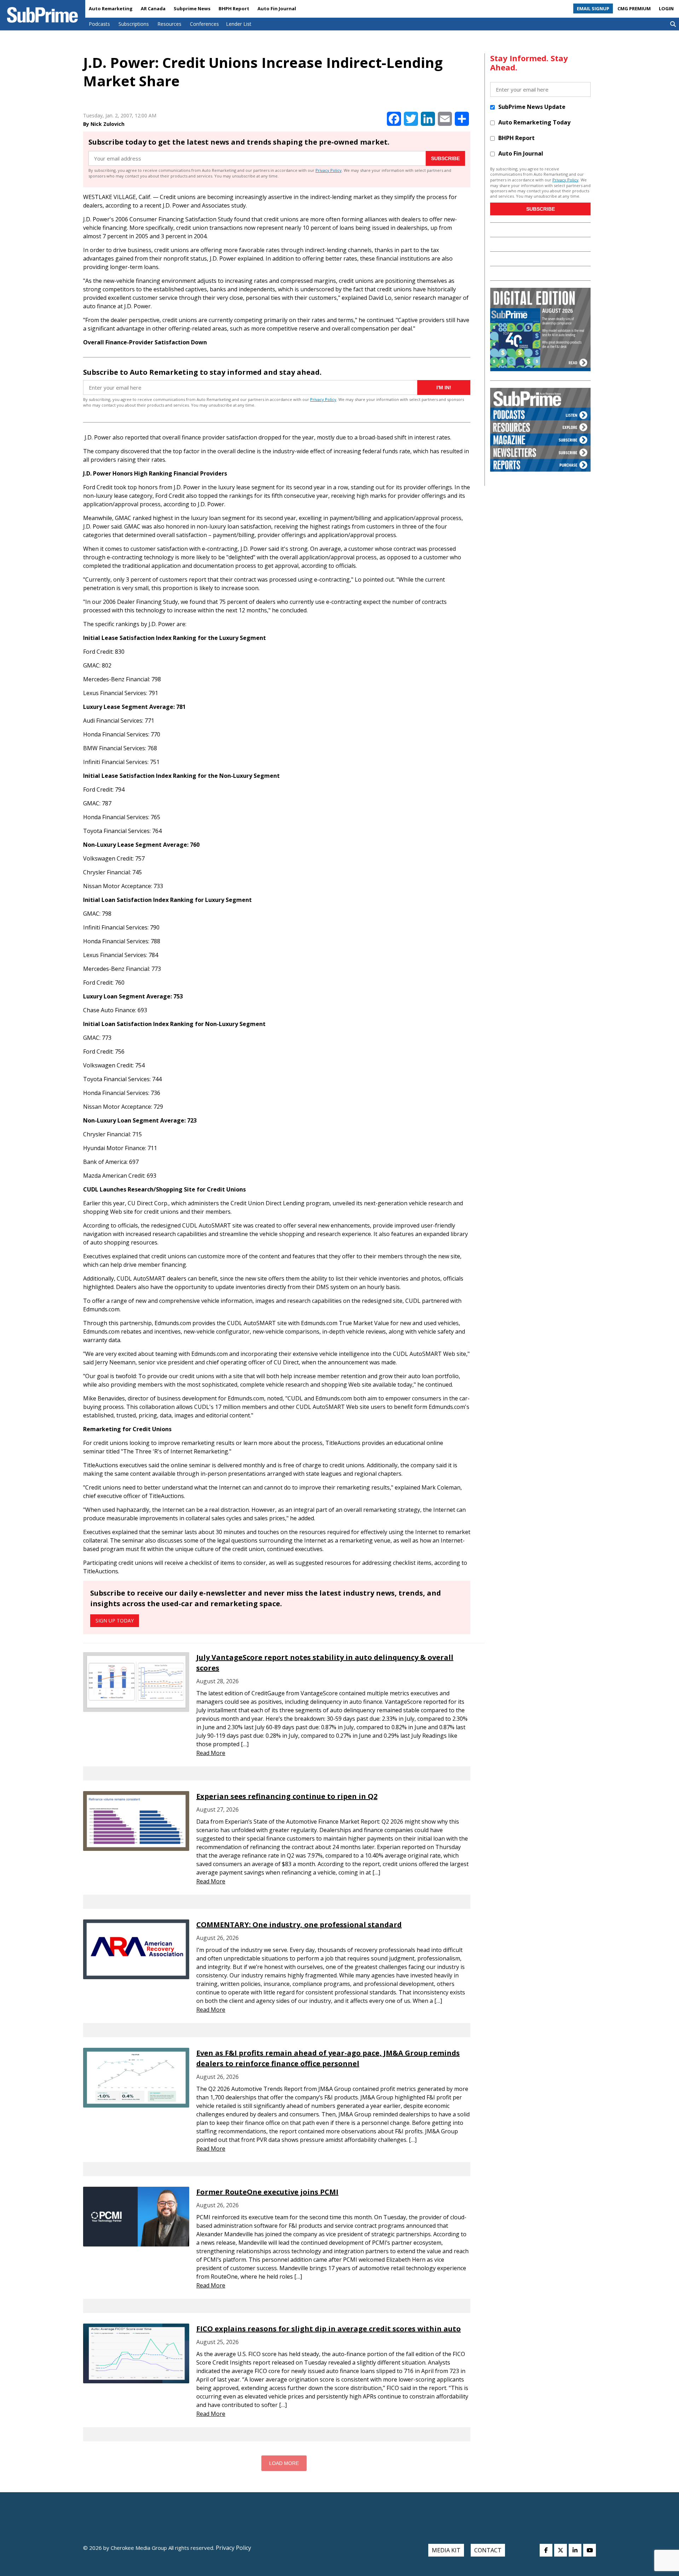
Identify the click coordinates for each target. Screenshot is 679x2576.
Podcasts (99, 24)
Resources (169, 24)
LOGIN (666, 8)
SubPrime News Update (532, 107)
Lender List (239, 24)
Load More (284, 2463)
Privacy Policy (329, 170)
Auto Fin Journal (277, 8)
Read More (211, 1753)
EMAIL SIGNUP (593, 8)
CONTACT (488, 2550)
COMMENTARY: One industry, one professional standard (299, 1925)
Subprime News (192, 8)
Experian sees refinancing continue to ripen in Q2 (287, 1796)
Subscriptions (134, 24)
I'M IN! (444, 387)
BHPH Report (234, 8)
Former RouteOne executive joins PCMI (267, 2192)
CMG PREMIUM (634, 8)
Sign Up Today (115, 1621)
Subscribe (445, 158)
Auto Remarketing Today (534, 122)
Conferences (204, 24)
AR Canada (153, 8)
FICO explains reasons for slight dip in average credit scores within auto (329, 2329)
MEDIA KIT (446, 2550)
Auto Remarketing (111, 8)
